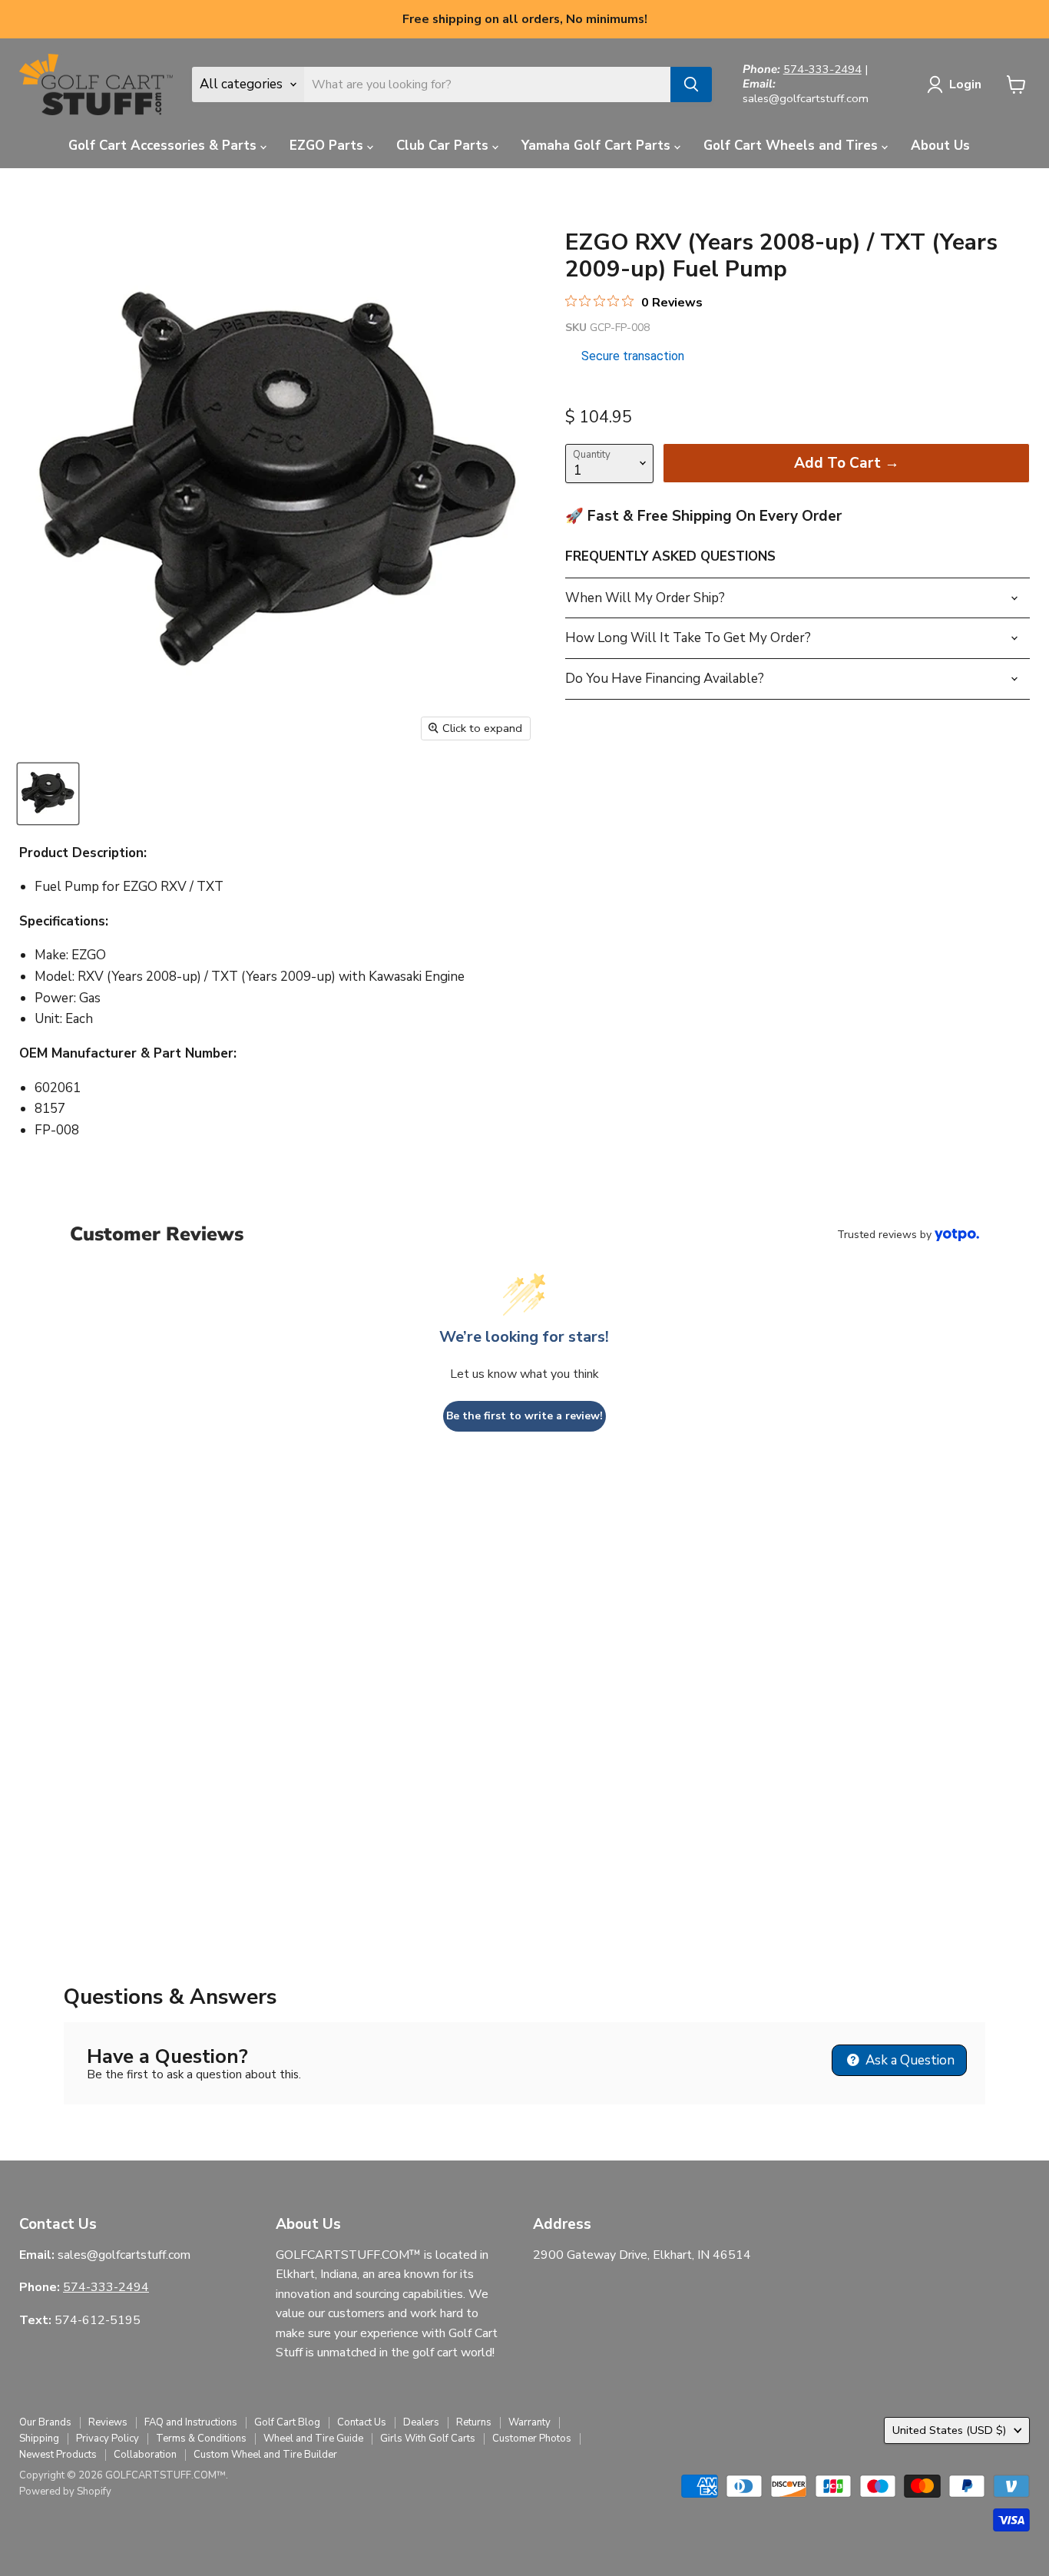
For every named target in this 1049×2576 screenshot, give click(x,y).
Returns (474, 2422)
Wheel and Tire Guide (313, 2439)
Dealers (421, 2422)
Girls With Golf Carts (428, 2439)
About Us (940, 146)
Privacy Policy (108, 2439)
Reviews (108, 2422)
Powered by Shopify (65, 2492)
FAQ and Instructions (191, 2422)
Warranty (529, 2422)
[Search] (691, 84)
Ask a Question (908, 2060)
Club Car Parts (444, 146)
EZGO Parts (328, 146)
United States (950, 2430)
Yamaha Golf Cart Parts (598, 146)
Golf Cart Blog (287, 2422)
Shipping (39, 2439)
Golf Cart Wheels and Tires (793, 146)
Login (965, 84)
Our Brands (45, 2422)
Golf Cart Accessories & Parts (164, 146)
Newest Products (58, 2455)
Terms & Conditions (201, 2439)
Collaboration (145, 2455)
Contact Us (362, 2422)
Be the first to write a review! (524, 1416)
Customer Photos (532, 2439)
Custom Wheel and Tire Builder (265, 2455)
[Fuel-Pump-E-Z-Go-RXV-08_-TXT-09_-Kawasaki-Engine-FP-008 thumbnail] (48, 794)
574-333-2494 (822, 69)
